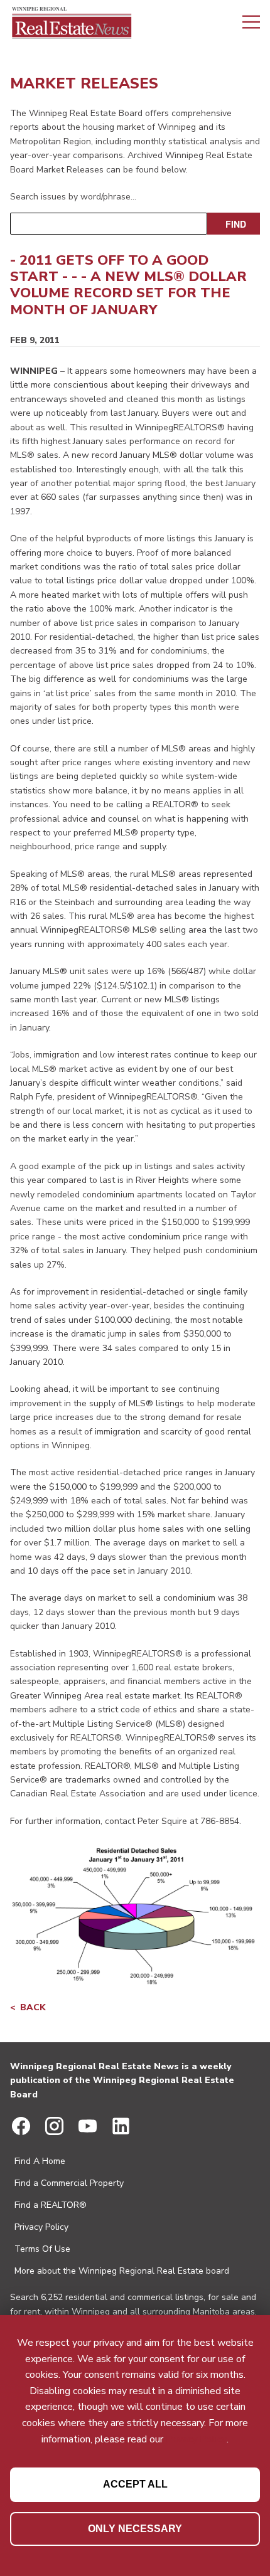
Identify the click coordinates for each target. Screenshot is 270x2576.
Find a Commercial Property (69, 2183)
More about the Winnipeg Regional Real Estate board (122, 2271)
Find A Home (40, 2161)
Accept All (135, 2484)
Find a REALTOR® (51, 2205)
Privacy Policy (41, 2227)
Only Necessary (135, 2529)
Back (33, 2007)
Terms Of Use (42, 2249)
